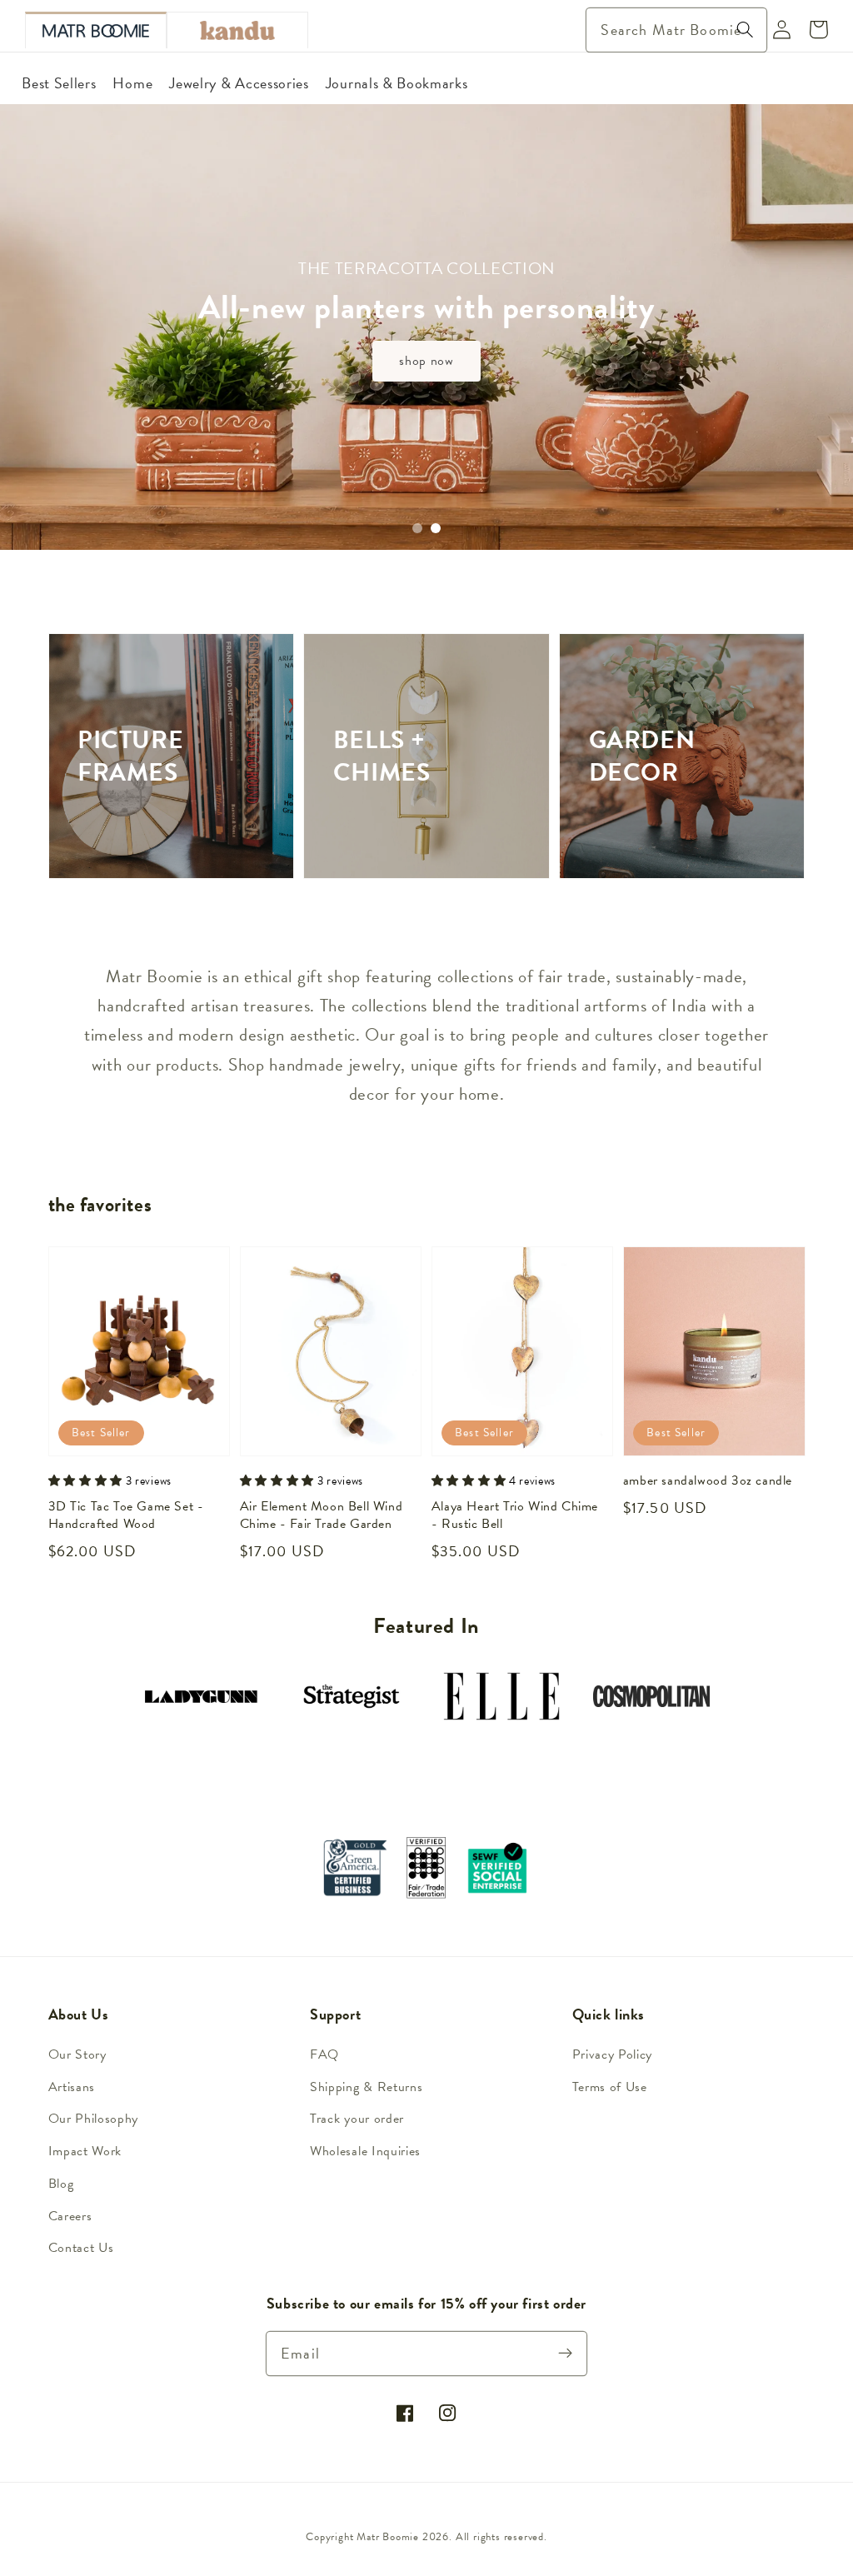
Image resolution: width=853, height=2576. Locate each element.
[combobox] (676, 30)
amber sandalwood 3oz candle (708, 1481)
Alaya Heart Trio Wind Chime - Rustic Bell (515, 1516)
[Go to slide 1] (417, 528)
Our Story (77, 2054)
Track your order (357, 2119)
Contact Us (81, 2248)
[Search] (745, 30)
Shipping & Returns (366, 2087)
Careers (70, 2216)
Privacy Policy (613, 2054)
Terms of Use (610, 2087)
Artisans (72, 2087)
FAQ (324, 2054)
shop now (426, 361)
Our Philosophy (94, 2119)
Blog (61, 2184)
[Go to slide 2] (436, 528)
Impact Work (85, 2151)
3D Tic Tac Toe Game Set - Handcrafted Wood (126, 1516)
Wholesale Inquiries (365, 2151)
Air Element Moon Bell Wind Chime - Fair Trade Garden (322, 1516)
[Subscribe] (566, 2353)
